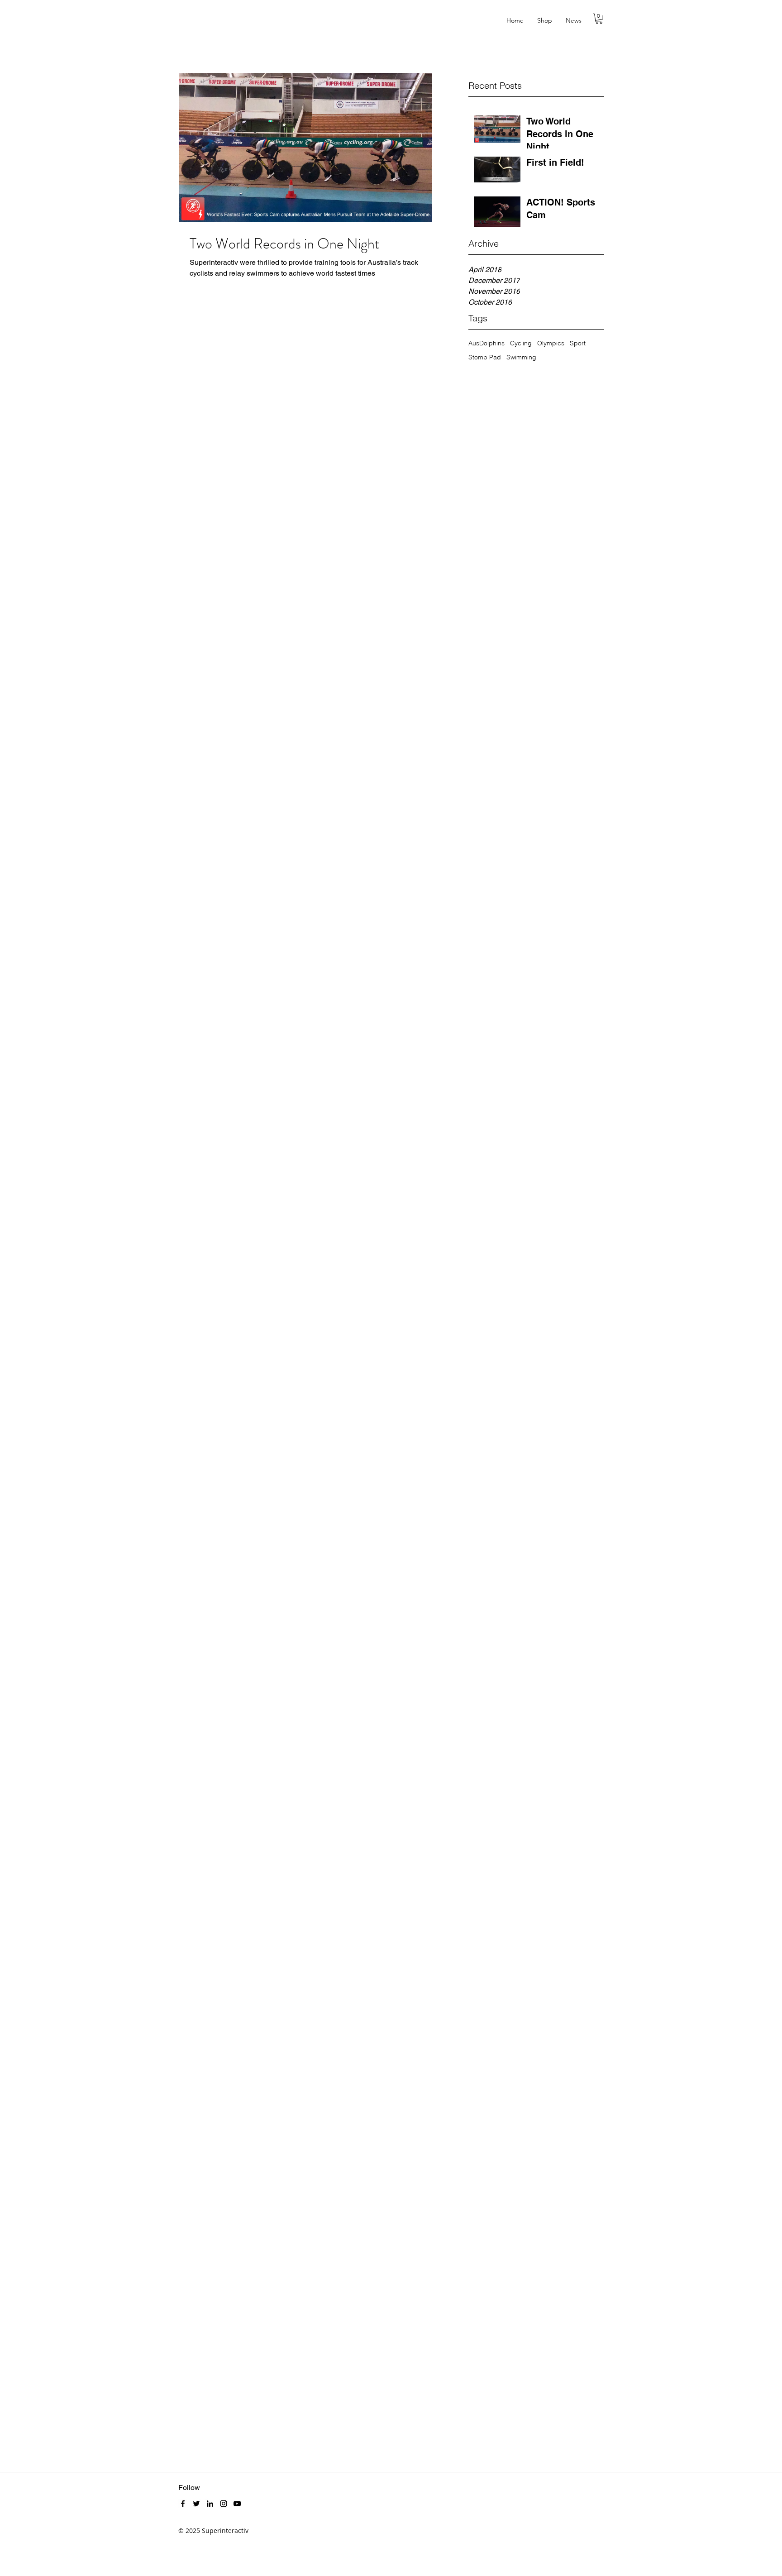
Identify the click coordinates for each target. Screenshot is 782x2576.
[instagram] (224, 2504)
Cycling (521, 343)
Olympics (551, 343)
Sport (578, 343)
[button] (599, 19)
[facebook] (183, 2504)
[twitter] (196, 2504)
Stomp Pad (485, 357)
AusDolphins (486, 343)
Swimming (521, 357)
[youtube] (237, 2504)
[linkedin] (210, 2504)
